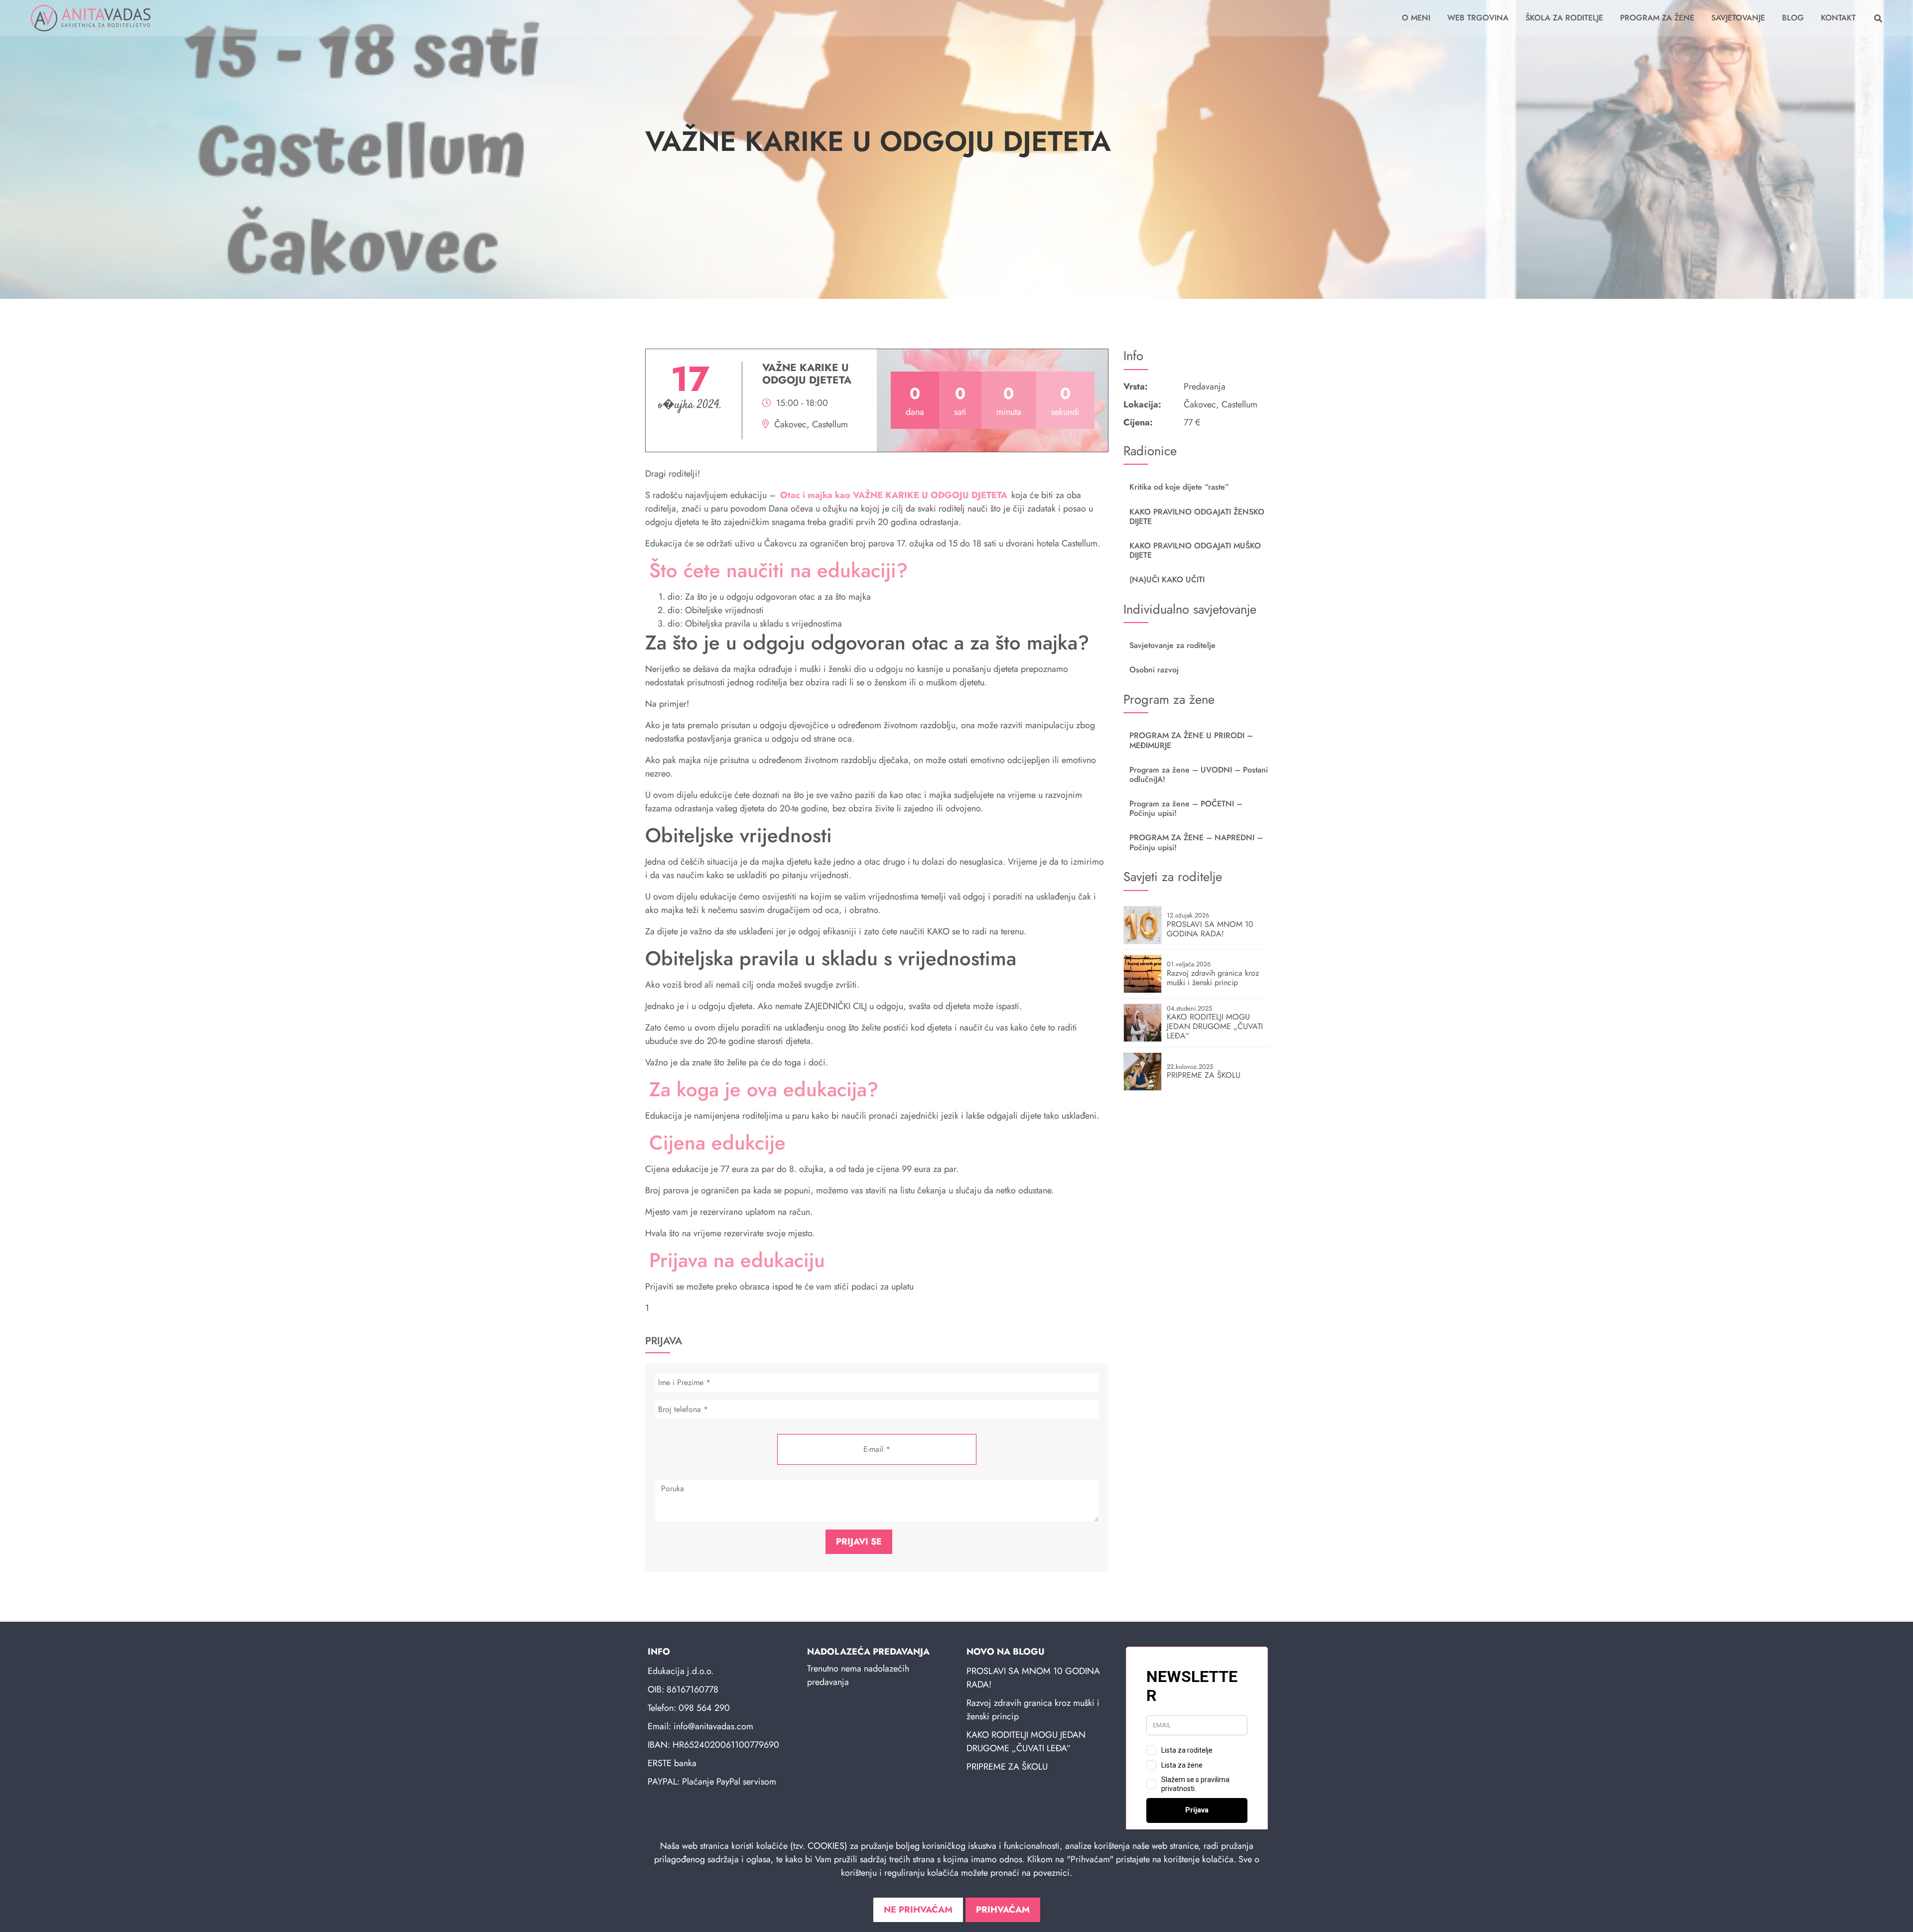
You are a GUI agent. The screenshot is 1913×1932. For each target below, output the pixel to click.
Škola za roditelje (1564, 18)
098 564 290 (704, 1708)
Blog (1793, 18)
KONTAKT (1838, 18)
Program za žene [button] (1657, 18)
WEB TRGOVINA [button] (1478, 18)
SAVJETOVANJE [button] (1738, 18)
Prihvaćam (1003, 1910)
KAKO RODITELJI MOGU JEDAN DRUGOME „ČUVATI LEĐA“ (1026, 1741)
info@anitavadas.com (713, 1726)
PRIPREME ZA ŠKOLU (1007, 1767)
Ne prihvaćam (918, 1910)
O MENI (1416, 18)
